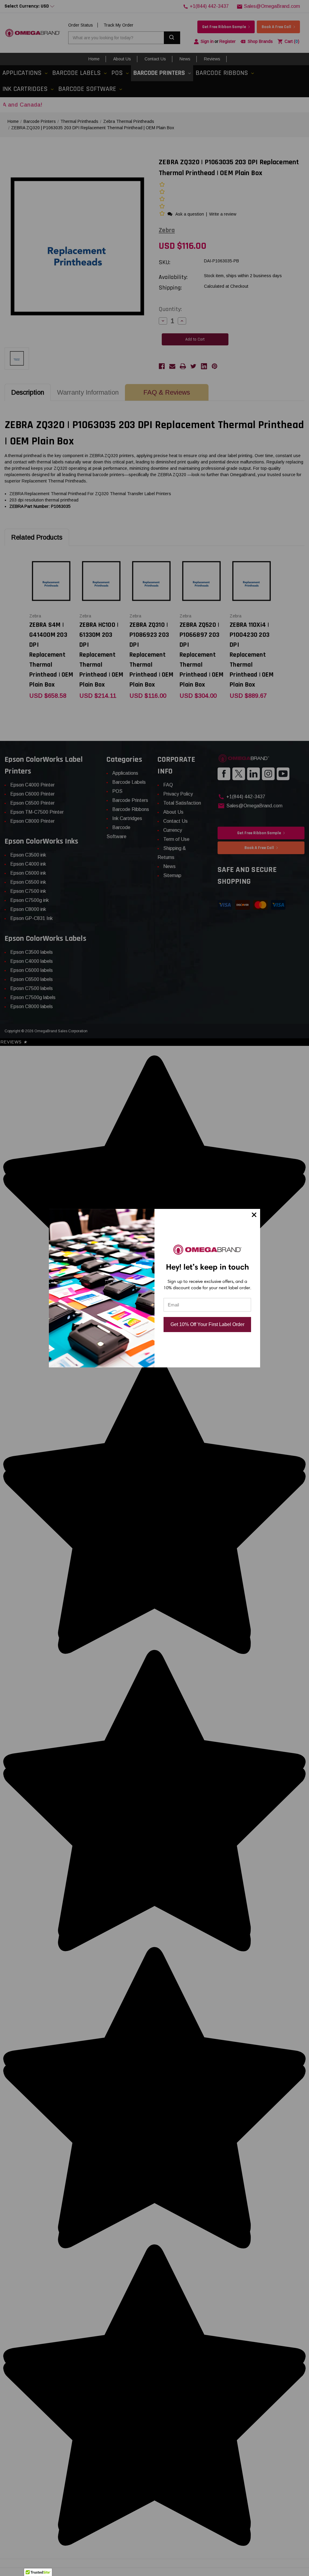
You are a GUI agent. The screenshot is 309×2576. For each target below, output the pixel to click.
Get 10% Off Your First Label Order (207, 1324)
